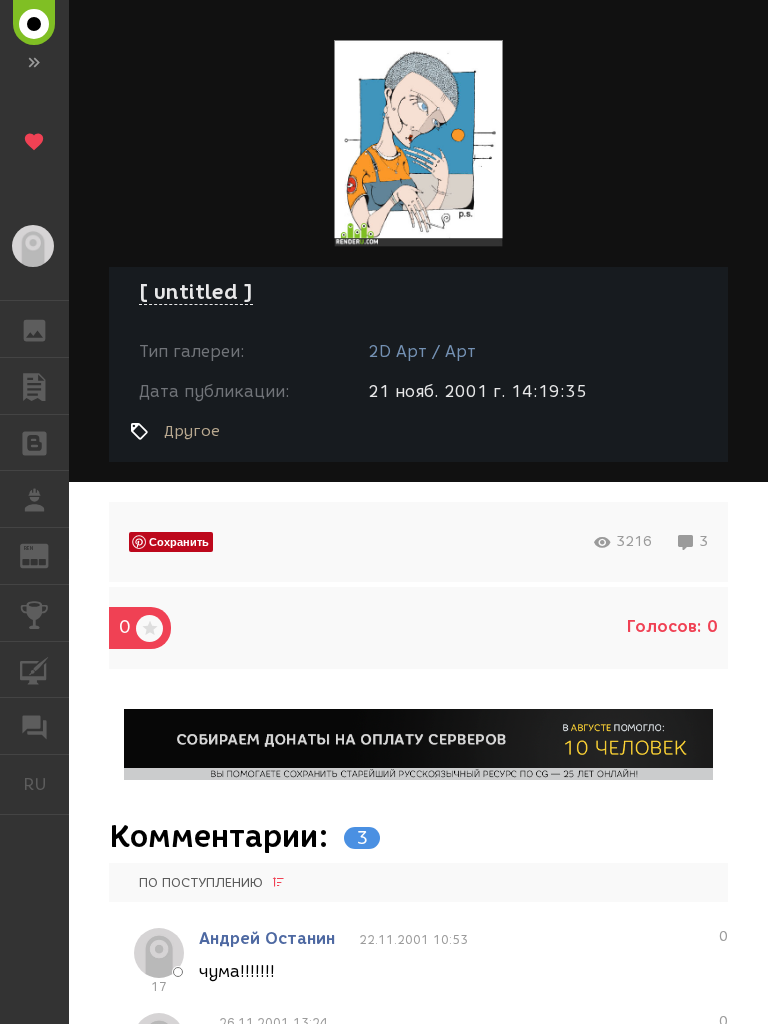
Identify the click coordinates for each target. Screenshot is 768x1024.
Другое (192, 431)
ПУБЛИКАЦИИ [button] (34, 386)
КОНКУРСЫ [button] (34, 613)
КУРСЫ (34, 670)
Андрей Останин (267, 938)
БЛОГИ (34, 443)
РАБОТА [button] (34, 499)
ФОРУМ (34, 726)
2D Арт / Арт (422, 351)
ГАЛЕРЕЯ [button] (34, 329)
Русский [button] (46, 784)
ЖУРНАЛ (46, 554)
